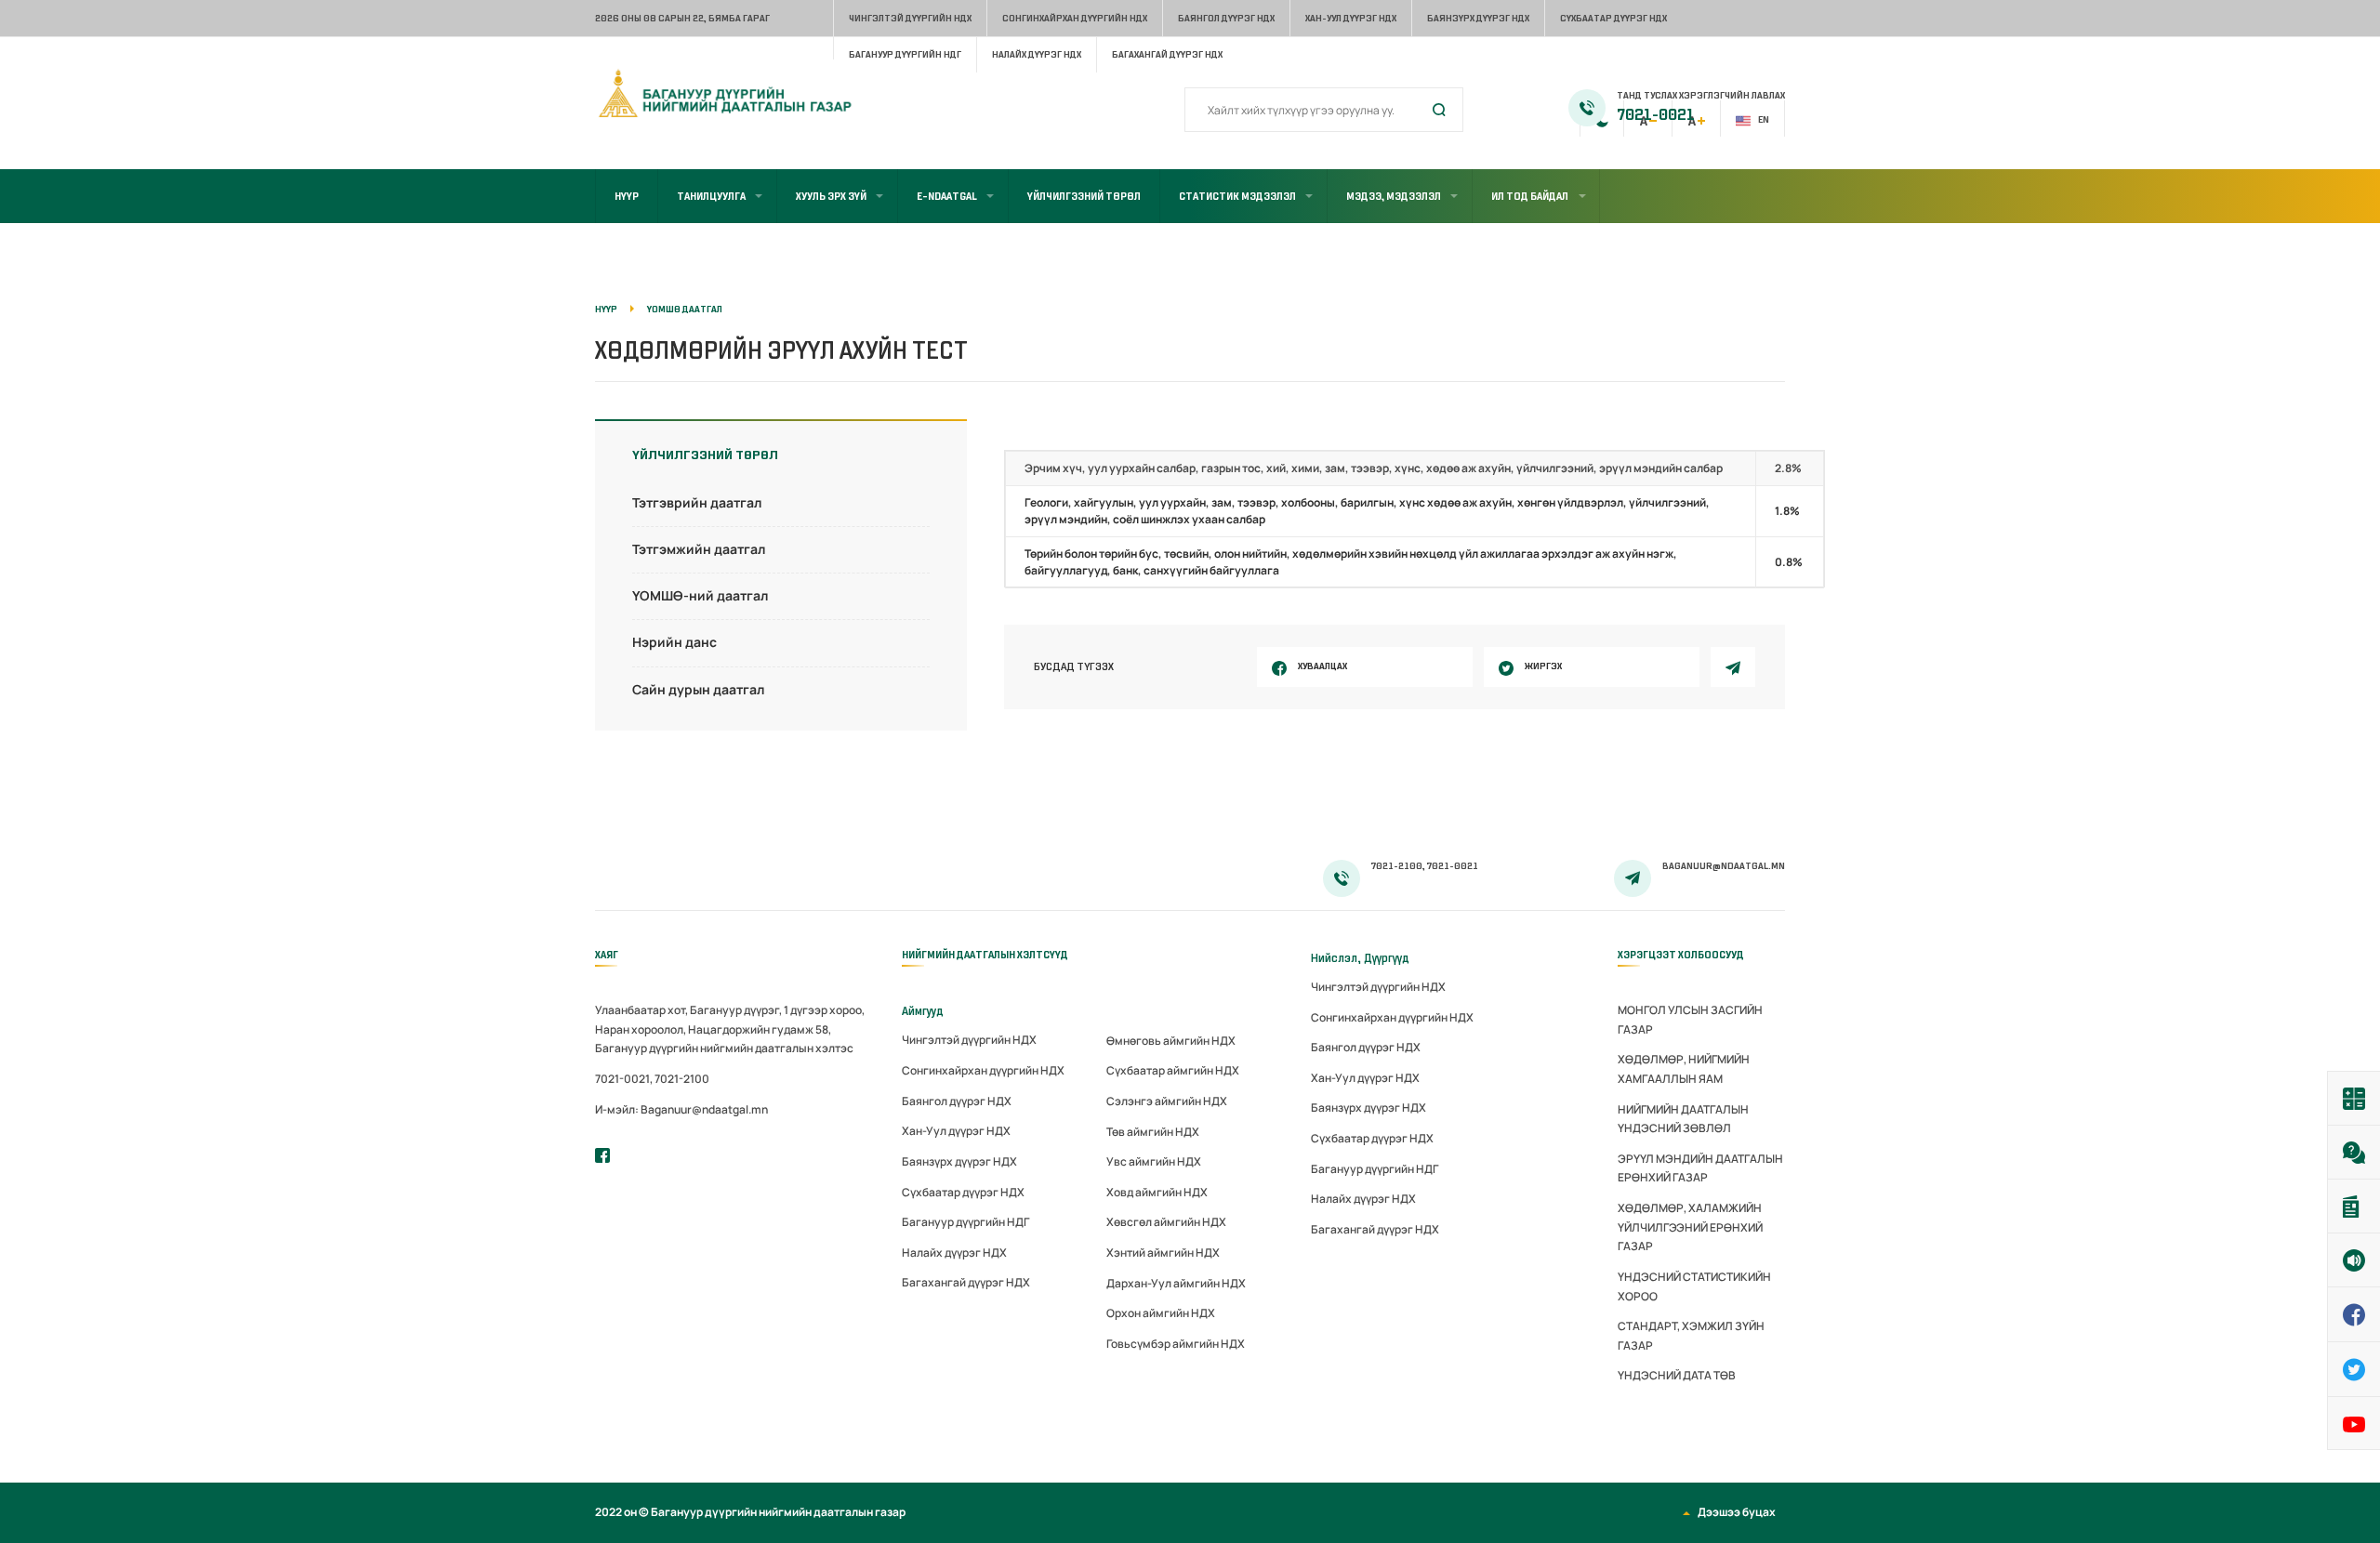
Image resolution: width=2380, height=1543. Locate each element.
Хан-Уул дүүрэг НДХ (1351, 18)
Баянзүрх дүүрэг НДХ (1478, 18)
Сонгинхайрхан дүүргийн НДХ (1075, 18)
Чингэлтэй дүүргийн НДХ (910, 18)
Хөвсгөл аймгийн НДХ (1166, 1222)
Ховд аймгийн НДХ (1157, 1192)
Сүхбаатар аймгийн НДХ (1173, 1070)
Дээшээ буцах (1737, 1512)
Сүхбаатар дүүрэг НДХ (1613, 18)
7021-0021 (1656, 115)
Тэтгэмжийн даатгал (699, 549)
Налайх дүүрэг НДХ (1037, 54)
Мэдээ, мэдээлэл (1394, 196)
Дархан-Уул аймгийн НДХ (1176, 1283)
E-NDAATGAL (947, 196)
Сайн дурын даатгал (698, 689)
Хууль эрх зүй (831, 196)
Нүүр (627, 196)
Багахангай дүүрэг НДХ (1167, 54)
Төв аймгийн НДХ (1153, 1132)
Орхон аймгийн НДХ (1161, 1313)
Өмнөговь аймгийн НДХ (1171, 1041)
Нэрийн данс (674, 642)
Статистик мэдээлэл (1237, 196)
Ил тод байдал (1530, 196)
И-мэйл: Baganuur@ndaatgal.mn (681, 1109)
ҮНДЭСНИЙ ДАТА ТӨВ (1677, 1375)
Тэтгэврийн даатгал (697, 502)
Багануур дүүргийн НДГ (905, 54)
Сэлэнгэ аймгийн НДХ (1167, 1101)
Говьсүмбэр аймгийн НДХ (1176, 1344)
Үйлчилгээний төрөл (1084, 196)
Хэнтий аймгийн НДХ (1163, 1253)
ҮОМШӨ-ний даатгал (700, 595)
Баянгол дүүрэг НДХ (1226, 18)
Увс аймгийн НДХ (1154, 1161)
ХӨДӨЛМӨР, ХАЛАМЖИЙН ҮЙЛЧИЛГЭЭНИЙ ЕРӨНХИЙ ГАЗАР (1690, 1227)
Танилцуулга (711, 196)
